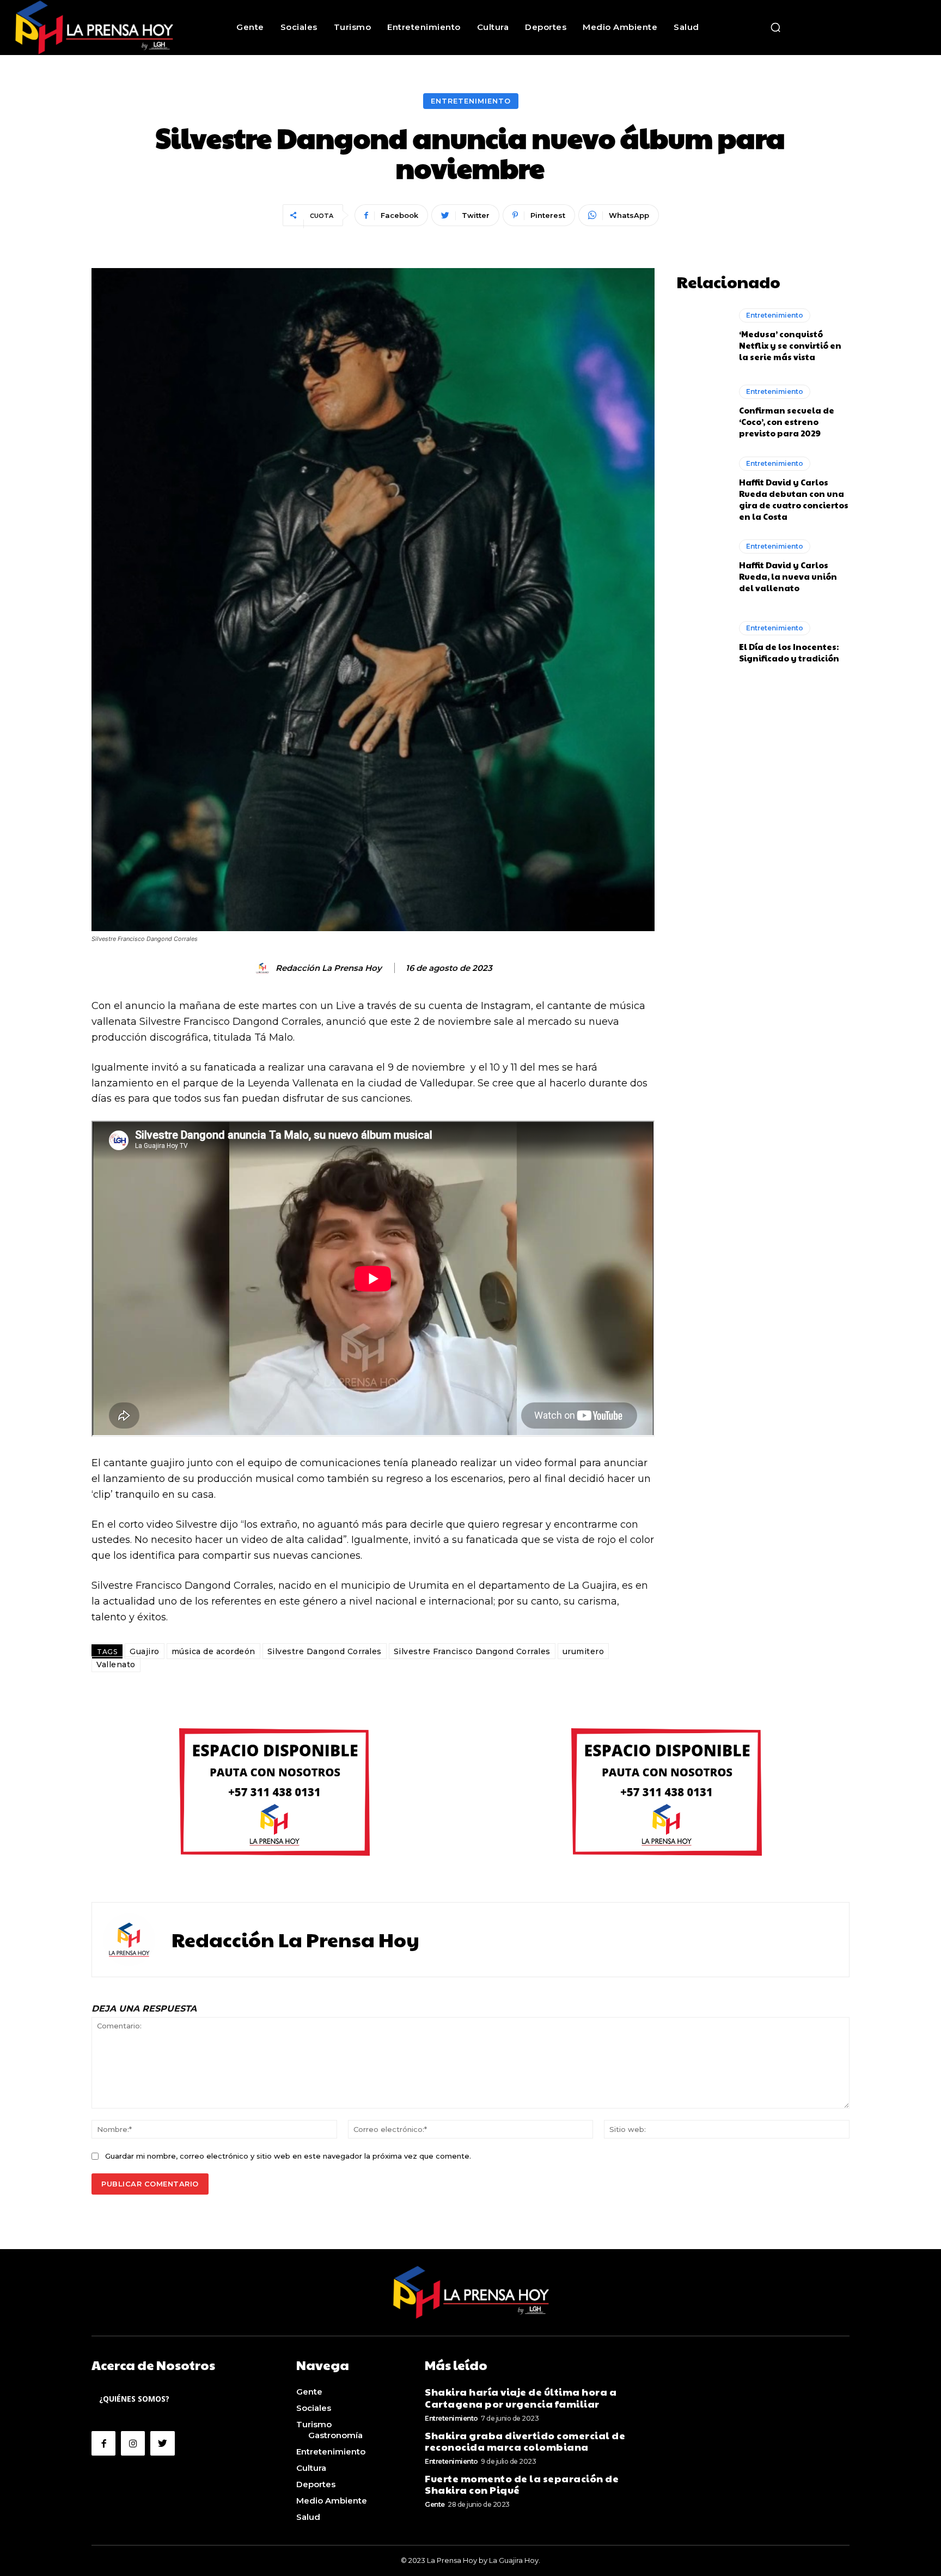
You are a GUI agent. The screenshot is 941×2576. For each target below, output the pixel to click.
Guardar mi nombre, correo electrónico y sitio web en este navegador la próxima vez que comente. (288, 2156)
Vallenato (116, 1664)
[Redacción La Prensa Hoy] (264, 968)
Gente (435, 2504)
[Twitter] (162, 2443)
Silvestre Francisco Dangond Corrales (472, 1651)
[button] (775, 27)
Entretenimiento (471, 101)
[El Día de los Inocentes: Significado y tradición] (702, 642)
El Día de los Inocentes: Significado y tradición (789, 652)
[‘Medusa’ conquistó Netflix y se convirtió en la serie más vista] (702, 336)
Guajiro (145, 1651)
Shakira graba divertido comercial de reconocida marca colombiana (525, 2441)
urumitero (583, 1651)
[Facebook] (103, 2443)
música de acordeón (213, 1651)
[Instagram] (133, 2443)
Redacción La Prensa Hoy (329, 968)
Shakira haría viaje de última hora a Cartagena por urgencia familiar (521, 2398)
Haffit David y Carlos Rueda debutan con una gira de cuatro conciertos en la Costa (794, 499)
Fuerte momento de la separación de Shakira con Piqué (522, 2484)
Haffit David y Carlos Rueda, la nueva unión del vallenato (788, 576)
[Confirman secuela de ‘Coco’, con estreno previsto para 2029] (702, 411)
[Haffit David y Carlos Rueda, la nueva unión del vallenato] (702, 567)
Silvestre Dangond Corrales (325, 1651)
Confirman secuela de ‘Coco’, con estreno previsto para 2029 (787, 421)
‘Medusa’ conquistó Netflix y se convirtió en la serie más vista (790, 345)
